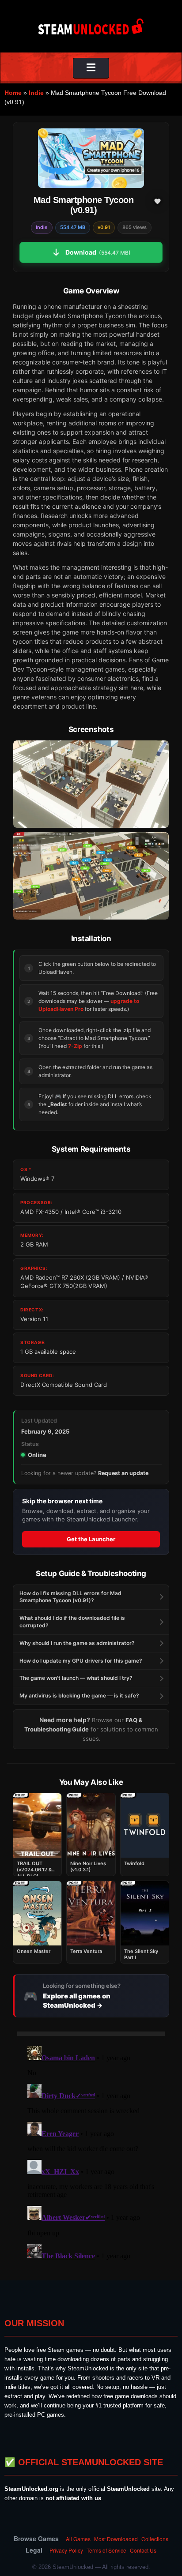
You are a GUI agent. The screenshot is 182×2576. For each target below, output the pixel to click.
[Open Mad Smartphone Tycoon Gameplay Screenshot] (91, 876)
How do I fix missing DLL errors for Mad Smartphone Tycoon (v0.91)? (70, 1597)
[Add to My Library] (157, 201)
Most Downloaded (116, 2539)
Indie (36, 93)
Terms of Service (106, 2550)
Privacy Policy (66, 2550)
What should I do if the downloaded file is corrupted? (72, 1622)
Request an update (123, 1473)
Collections (155, 2539)
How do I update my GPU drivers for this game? (81, 1661)
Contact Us (143, 2550)
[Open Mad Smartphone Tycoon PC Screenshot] (91, 784)
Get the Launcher (91, 1539)
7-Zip (75, 1046)
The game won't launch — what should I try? (76, 1678)
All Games (78, 2539)
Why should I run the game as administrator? (77, 1643)
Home (13, 93)
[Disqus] (91, 2153)
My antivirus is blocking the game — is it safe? (79, 1695)
